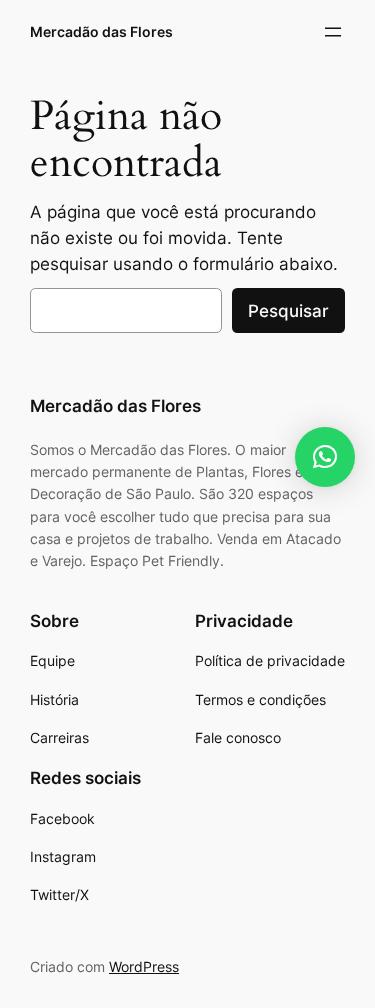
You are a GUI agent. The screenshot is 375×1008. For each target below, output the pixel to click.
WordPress (144, 966)
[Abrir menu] (333, 32)
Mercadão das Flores (101, 31)
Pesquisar (288, 311)
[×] (325, 457)
